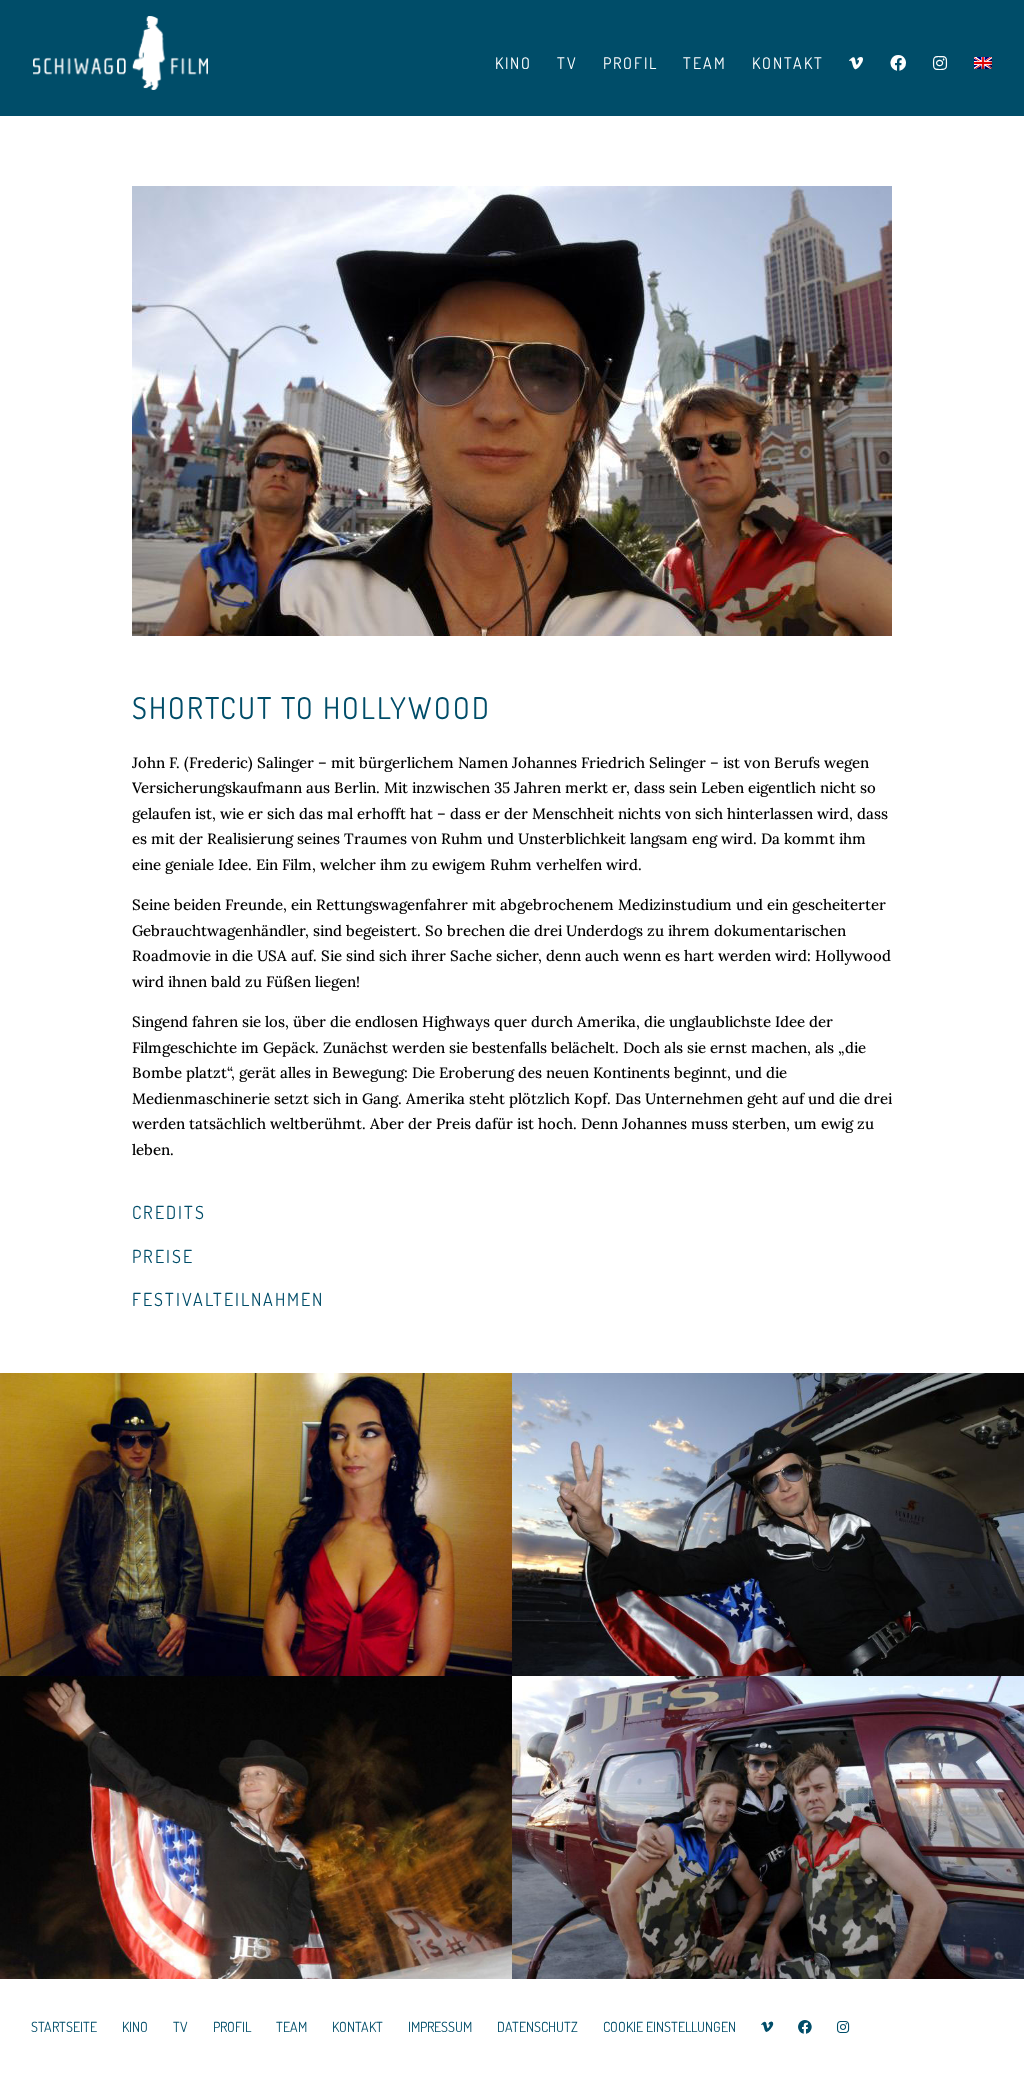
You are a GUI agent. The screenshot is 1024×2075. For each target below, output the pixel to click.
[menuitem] (983, 80)
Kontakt (788, 64)
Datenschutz (537, 2026)
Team (705, 64)
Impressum (440, 2026)
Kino (513, 64)
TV (567, 64)
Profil (630, 64)
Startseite (64, 2026)
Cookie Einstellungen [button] (669, 2026)
